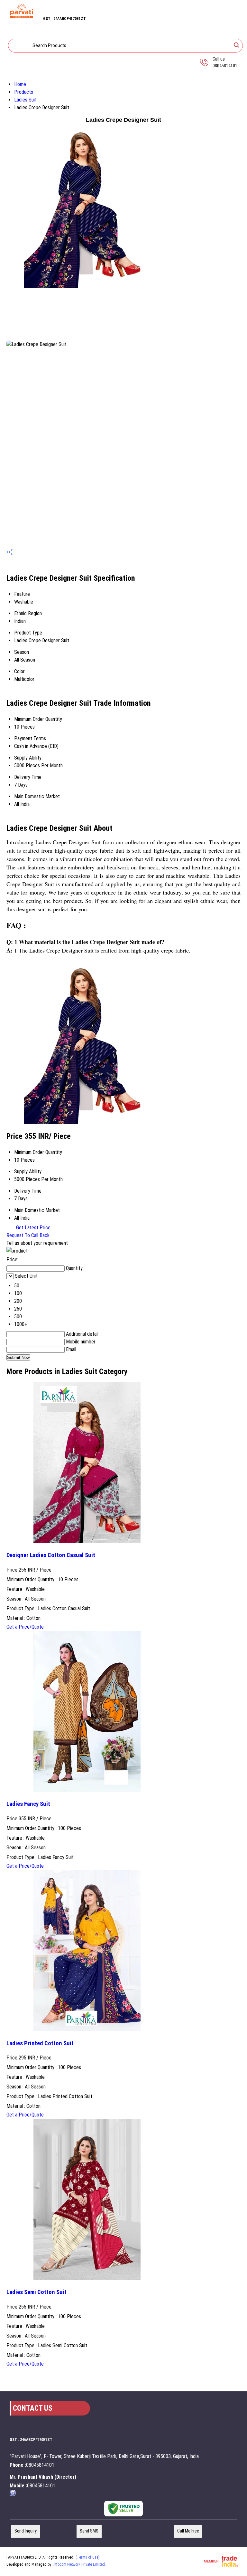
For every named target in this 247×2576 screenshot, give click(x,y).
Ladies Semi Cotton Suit (37, 2292)
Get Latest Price (33, 1228)
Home (20, 84)
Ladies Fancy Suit (28, 1804)
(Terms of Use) (88, 2557)
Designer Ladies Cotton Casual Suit (51, 1555)
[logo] (22, 17)
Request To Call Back (28, 1235)
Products (24, 92)
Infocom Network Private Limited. (80, 2564)
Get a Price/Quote (25, 1627)
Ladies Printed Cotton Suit (40, 2043)
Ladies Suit (25, 100)
